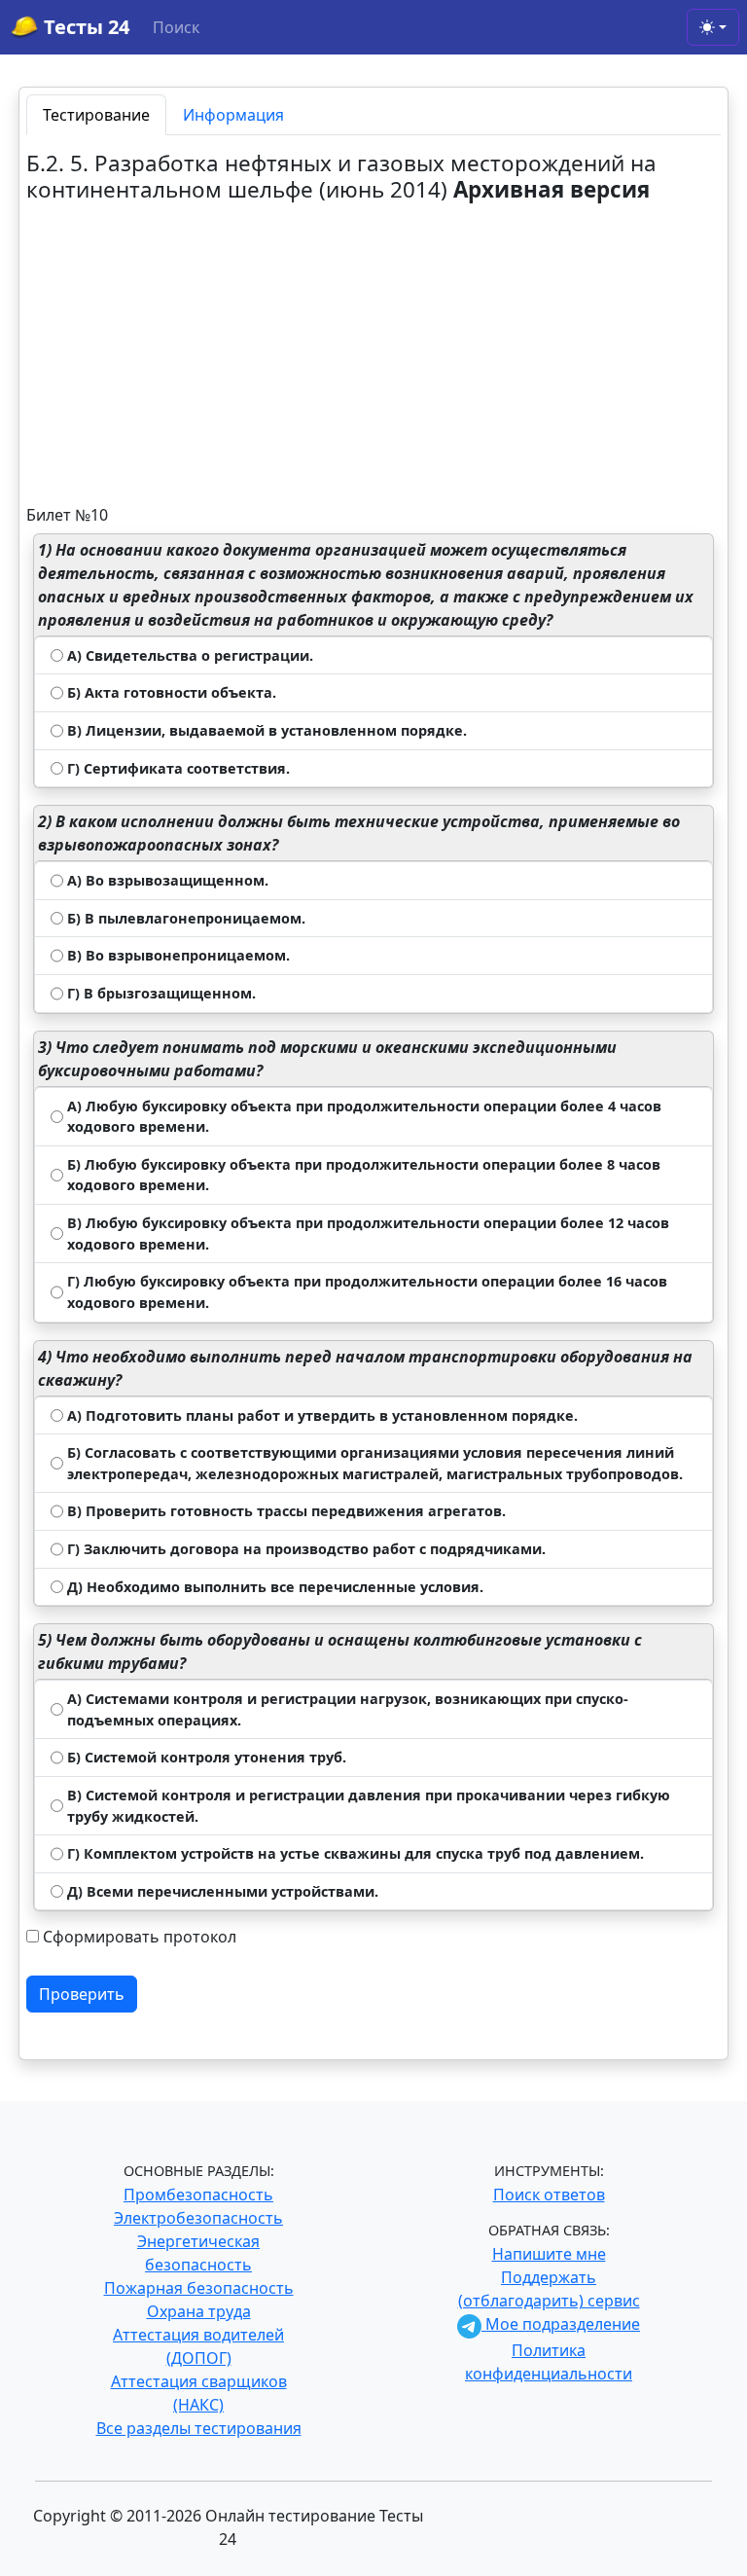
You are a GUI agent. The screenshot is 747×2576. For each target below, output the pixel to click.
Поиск (176, 27)
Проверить (82, 1994)
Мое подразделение (561, 2324)
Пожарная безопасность (199, 2288)
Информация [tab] (233, 115)
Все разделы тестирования (199, 2428)
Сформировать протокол (140, 1937)
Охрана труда (199, 2311)
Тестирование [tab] (96, 115)
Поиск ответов (549, 2195)
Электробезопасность (198, 2218)
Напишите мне (549, 2254)
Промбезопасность (198, 2195)
